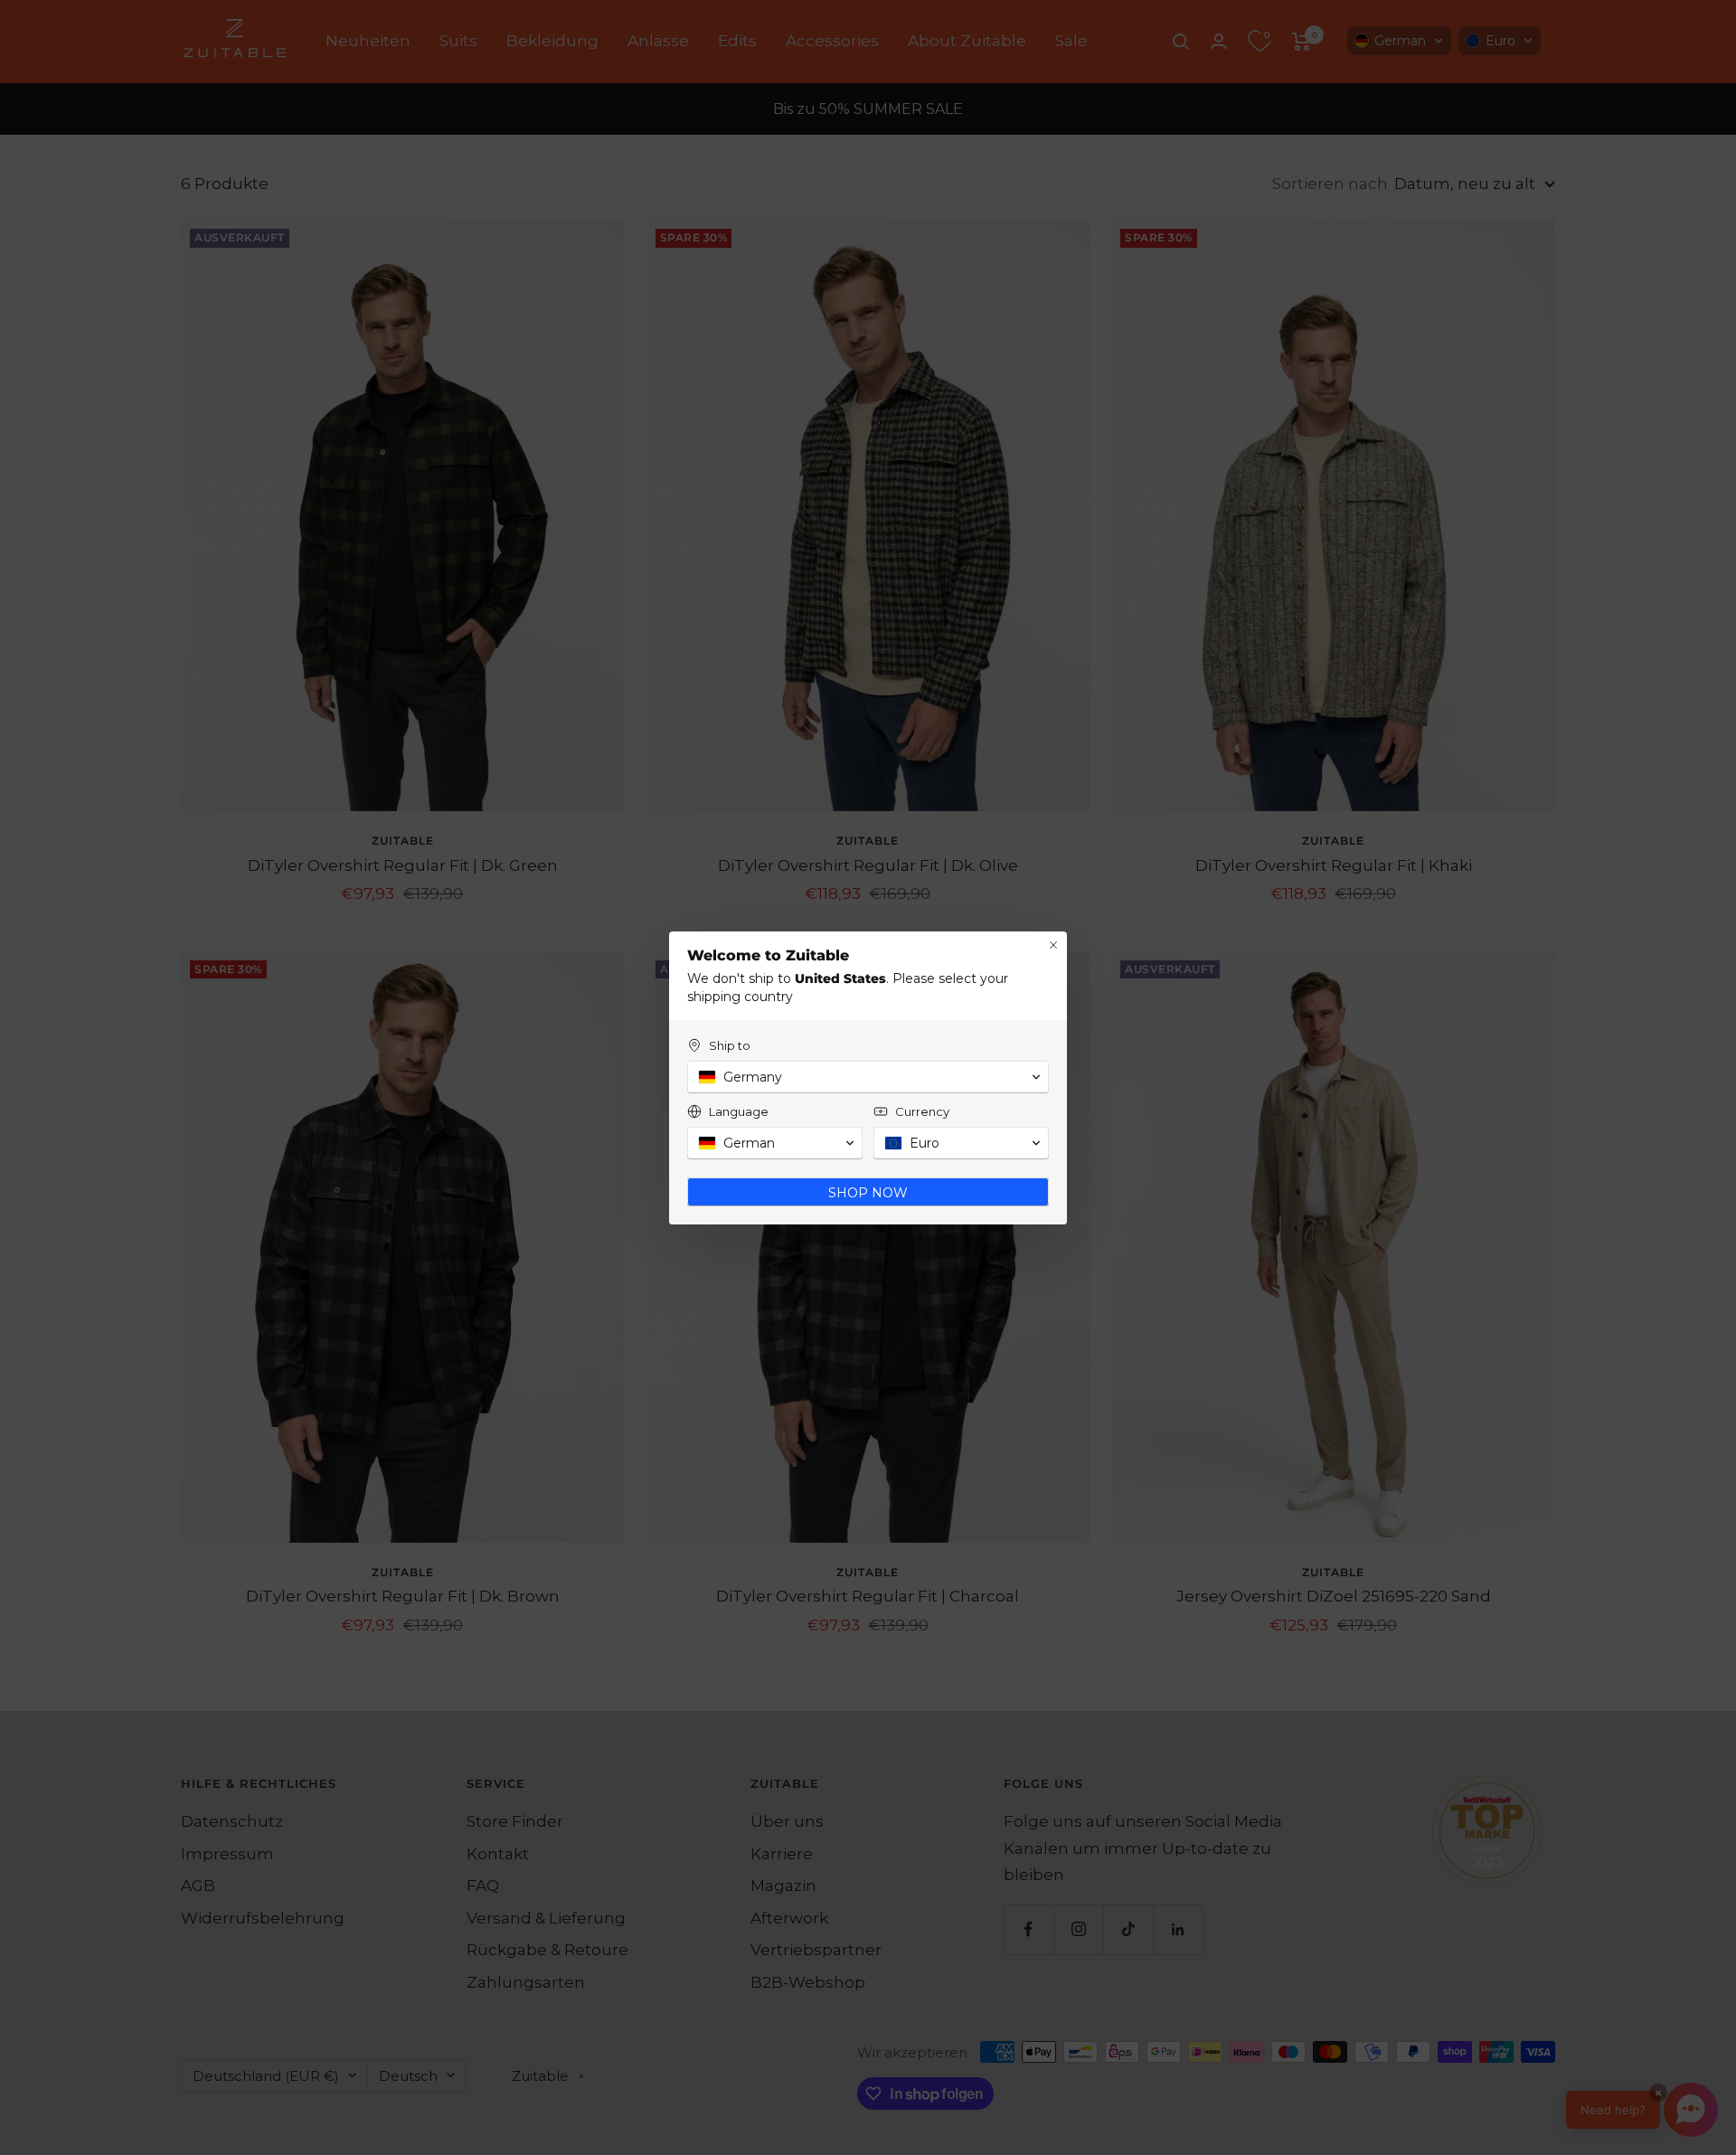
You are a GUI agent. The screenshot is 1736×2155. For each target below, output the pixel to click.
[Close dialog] (1053, 945)
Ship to (730, 1045)
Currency (922, 1111)
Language (739, 1111)
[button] (868, 1077)
